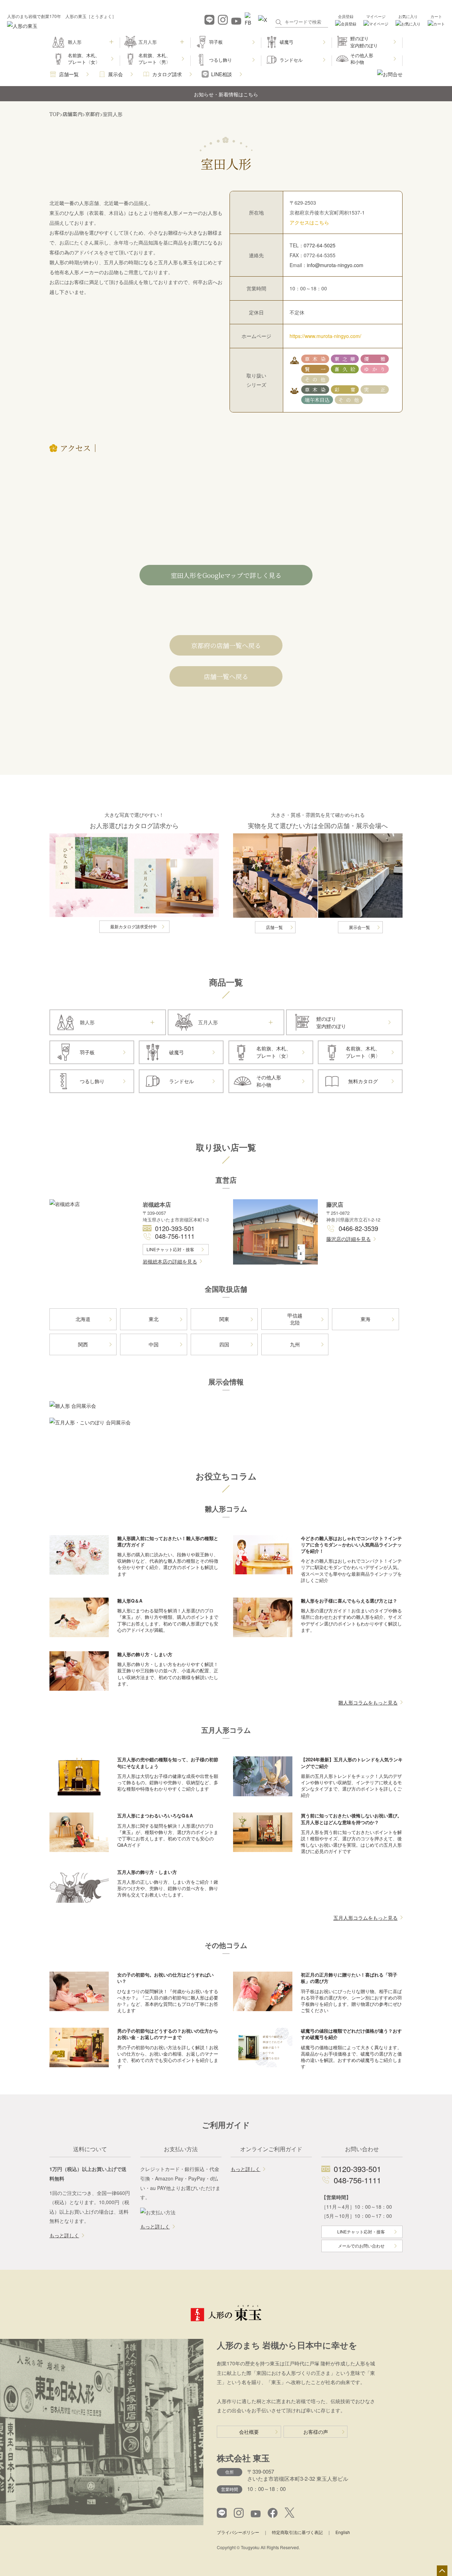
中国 (154, 1344)
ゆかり (374, 369)
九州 (295, 1344)
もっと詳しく (64, 2235)
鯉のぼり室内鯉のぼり (364, 42)
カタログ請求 (167, 74)
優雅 (374, 359)
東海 (365, 1319)
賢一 (315, 369)
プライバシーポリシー (238, 2532)
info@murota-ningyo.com (335, 265)
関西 (83, 1344)
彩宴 (345, 390)
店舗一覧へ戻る (226, 676)
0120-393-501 (175, 1228)
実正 (374, 390)
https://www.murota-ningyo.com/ (325, 336)
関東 (224, 1319)
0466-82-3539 (358, 1228)
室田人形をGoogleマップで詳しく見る (226, 575)
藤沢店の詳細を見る (349, 1239)
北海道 (83, 1319)
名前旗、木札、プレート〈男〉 (154, 59)
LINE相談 (222, 74)
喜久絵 (345, 369)
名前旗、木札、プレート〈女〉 (84, 59)
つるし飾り (221, 60)
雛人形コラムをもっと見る (368, 1702)
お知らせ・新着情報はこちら (226, 94)
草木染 (315, 359)
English (343, 2532)
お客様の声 (316, 2432)
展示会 (115, 74)
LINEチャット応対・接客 (170, 1249)
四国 (224, 1344)
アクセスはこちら (309, 222)
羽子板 (216, 42)
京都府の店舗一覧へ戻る (226, 645)
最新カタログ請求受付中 (133, 926)
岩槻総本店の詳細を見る (170, 1261)
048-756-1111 (175, 1236)
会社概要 (249, 2432)
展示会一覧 (359, 927)
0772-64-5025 (320, 245)
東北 (154, 1319)
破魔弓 (287, 42)
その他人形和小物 (362, 59)
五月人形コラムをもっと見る (365, 1918)
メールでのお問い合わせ (361, 2246)
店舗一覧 (69, 74)
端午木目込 (317, 400)
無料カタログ (363, 1081)
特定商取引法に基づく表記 (297, 2532)
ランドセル (291, 60)
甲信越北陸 (295, 1319)
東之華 (345, 359)
